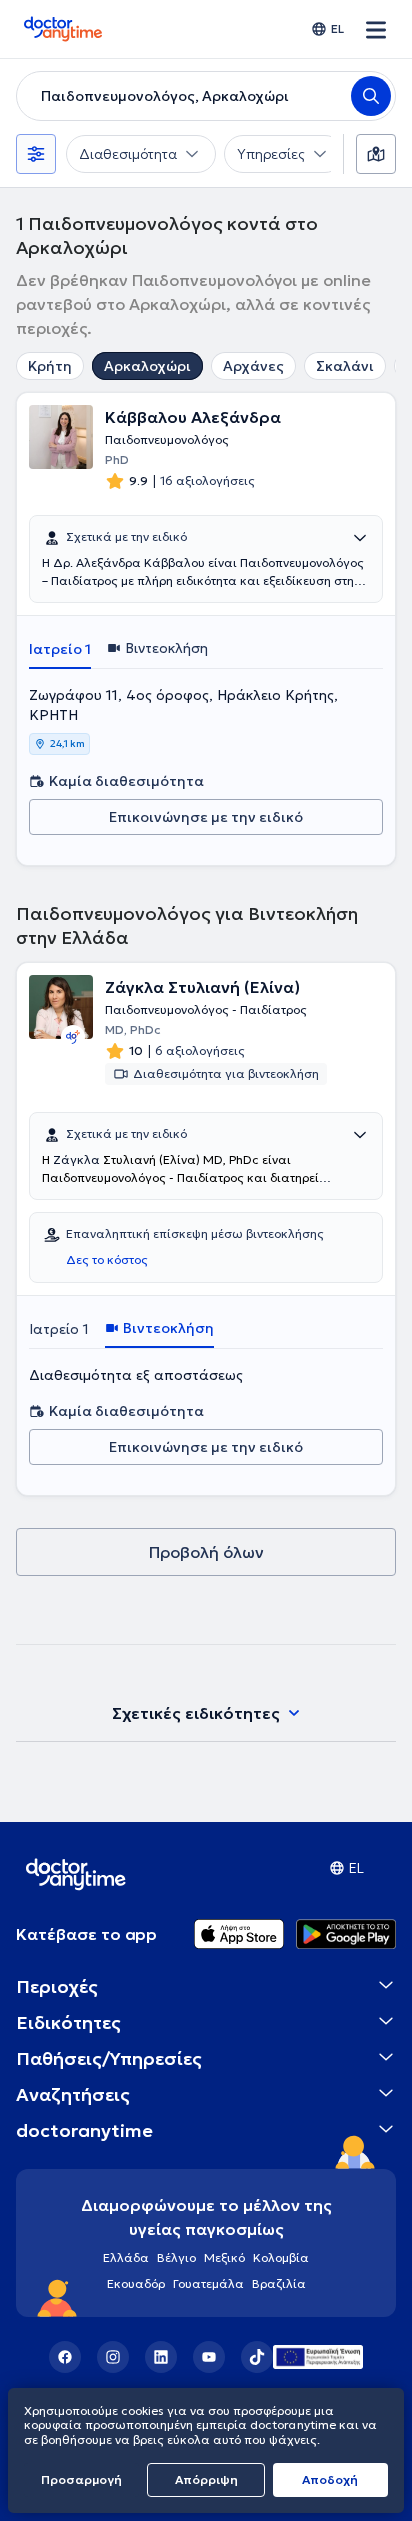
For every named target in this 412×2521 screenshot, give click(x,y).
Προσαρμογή (81, 2479)
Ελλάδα (126, 2257)
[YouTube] (209, 2357)
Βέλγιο (176, 2257)
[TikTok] (257, 2357)
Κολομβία (281, 2257)
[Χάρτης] (376, 154)
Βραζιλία (279, 2283)
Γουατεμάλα (208, 2283)
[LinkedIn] (161, 2357)
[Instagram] (113, 2357)
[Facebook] (65, 2357)
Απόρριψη (206, 2479)
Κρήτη (50, 366)
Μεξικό (224, 2257)
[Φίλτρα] (36, 154)
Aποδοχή (330, 2479)
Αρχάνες (253, 366)
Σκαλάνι (345, 366)
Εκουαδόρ (136, 2283)
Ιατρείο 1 (60, 649)
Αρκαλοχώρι (147, 366)
